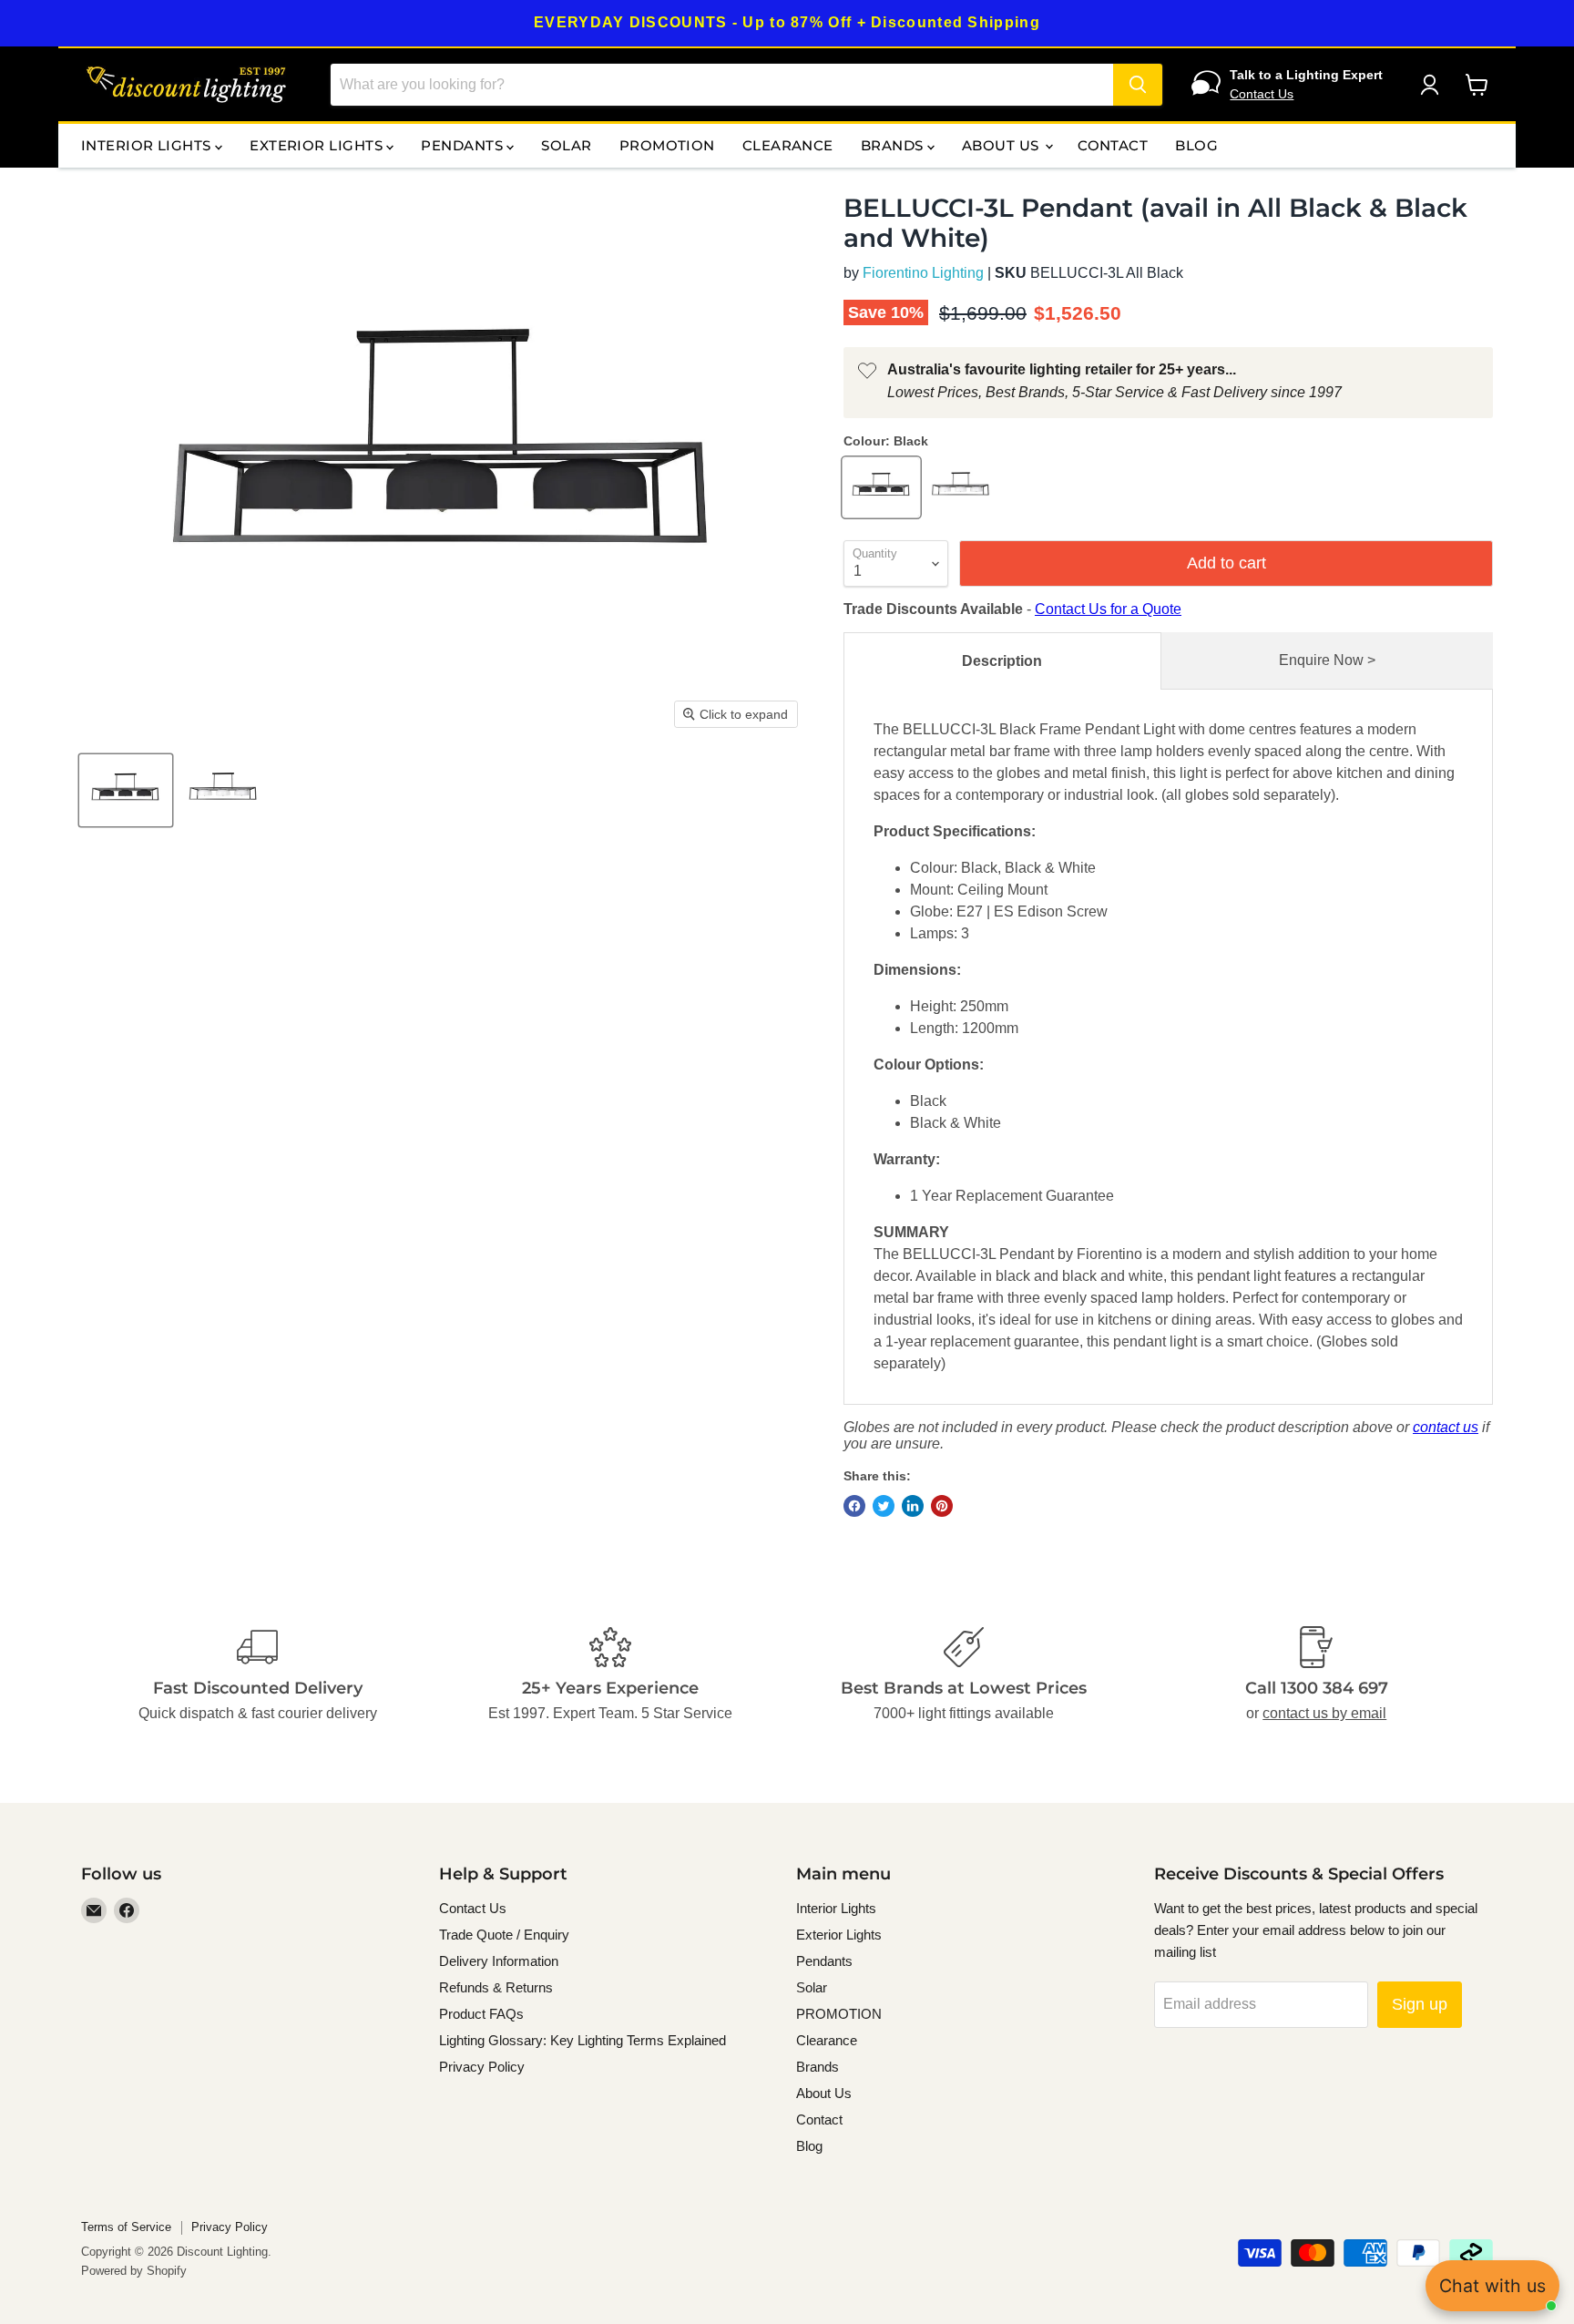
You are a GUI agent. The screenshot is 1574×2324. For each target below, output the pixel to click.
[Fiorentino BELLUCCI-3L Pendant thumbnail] (126, 790)
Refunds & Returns (496, 1987)
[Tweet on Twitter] (884, 1506)
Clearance (788, 145)
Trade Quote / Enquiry (504, 1935)
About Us (1002, 145)
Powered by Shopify (134, 2271)
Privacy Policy (482, 2067)
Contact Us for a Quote (1108, 609)
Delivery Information (499, 1961)
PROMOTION (667, 145)
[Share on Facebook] (854, 1506)
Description (1002, 661)
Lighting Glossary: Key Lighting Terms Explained (583, 2040)
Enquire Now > (1327, 660)
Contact (1113, 145)
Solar (566, 145)
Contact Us (1262, 94)
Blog (1196, 145)
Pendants (464, 145)
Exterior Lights (318, 145)
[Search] (1138, 85)
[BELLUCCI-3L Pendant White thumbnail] (224, 790)
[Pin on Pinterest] (942, 1506)
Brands (894, 145)
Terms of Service (126, 2227)
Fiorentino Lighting (923, 273)
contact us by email (1324, 1713)
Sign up (1420, 2004)
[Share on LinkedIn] (913, 1506)
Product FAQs (481, 2014)
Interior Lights (148, 145)
